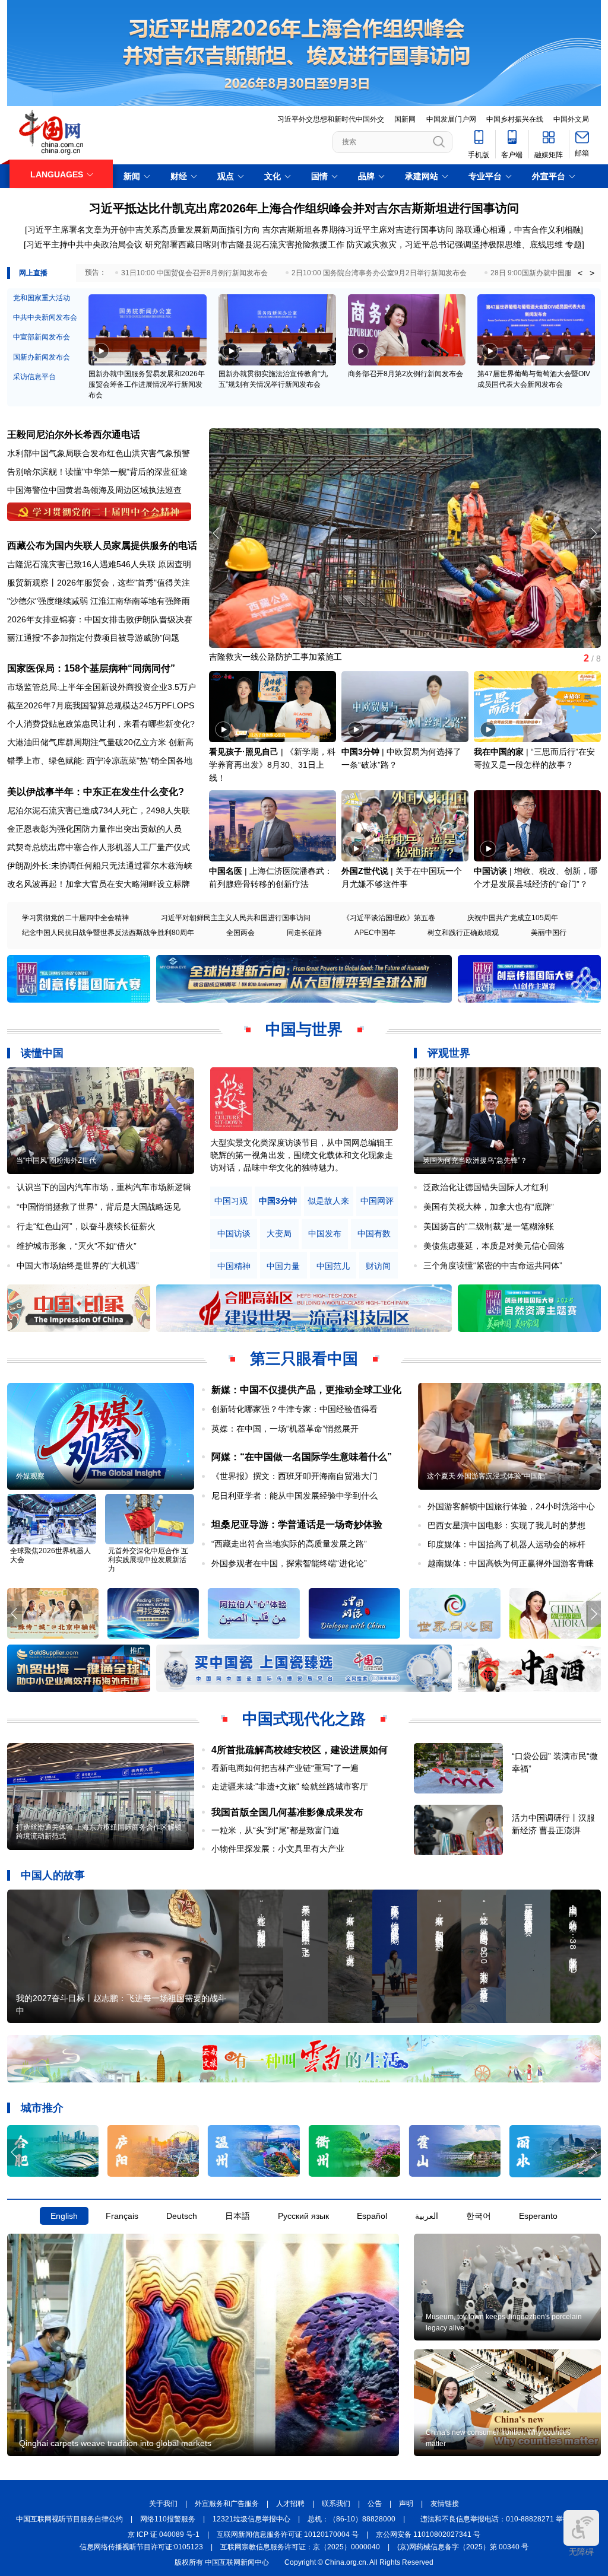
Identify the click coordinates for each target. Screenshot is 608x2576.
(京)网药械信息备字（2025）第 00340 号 (463, 2547)
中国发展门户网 (451, 119)
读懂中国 (42, 1053)
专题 (574, 244)
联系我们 (336, 2504)
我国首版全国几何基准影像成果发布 (287, 1812)
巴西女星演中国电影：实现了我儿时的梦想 (506, 1525)
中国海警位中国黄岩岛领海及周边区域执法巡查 (94, 490)
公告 (375, 2504)
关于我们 (163, 2504)
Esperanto (538, 2216)
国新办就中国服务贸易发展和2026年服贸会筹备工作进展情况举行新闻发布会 (147, 384)
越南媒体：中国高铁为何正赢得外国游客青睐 (511, 1563)
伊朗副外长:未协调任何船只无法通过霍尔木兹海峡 (100, 866)
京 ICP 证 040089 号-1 (164, 2534)
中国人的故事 (53, 1875)
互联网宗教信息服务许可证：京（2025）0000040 (300, 2547)
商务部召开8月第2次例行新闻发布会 (406, 374)
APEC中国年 (375, 933)
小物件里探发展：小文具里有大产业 (278, 1849)
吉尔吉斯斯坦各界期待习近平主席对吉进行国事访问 (358, 230)
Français (122, 2216)
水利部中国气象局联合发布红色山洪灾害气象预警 (99, 453)
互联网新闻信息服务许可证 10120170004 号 (288, 2534)
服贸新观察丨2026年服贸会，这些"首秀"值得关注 (99, 583)
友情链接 (445, 2504)
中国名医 (226, 871)
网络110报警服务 (168, 2519)
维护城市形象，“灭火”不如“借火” (77, 1246)
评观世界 (449, 1053)
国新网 (405, 119)
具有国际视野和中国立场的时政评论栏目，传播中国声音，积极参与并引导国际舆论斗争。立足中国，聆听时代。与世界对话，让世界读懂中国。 (302, 1155)
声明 (406, 2504)
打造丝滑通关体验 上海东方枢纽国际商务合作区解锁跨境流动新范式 (99, 1832)
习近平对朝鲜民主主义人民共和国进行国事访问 (236, 918)
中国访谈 (490, 871)
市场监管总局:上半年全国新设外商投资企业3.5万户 (102, 687)
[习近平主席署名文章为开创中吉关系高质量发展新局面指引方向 (142, 230)
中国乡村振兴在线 (515, 119)
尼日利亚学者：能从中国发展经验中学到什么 (294, 1496)
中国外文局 (571, 119)
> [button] (592, 273)
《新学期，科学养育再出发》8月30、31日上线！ (272, 765)
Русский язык (303, 2216)
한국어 (479, 2216)
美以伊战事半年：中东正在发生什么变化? (96, 792)
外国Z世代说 (365, 871)
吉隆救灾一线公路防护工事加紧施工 (275, 657)
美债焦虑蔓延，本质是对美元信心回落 (494, 1246)
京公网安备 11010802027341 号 (428, 2534)
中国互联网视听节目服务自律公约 (69, 2519)
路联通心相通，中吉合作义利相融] (520, 230)
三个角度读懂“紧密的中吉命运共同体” (493, 1265)
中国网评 (377, 1201)
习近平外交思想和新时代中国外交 (331, 119)
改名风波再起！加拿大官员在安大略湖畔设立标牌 (99, 884)
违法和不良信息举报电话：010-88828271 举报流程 (502, 2519)
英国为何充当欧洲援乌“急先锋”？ (475, 1160)
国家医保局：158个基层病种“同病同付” (91, 668)
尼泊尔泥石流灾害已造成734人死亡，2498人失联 (99, 810)
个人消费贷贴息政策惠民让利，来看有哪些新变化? (101, 724)
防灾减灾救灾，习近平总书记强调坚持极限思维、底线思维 (455, 244)
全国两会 (240, 933)
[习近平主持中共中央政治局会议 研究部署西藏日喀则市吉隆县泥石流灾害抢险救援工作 (184, 244)
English (64, 2216)
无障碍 (581, 2552)
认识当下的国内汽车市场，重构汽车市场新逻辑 (104, 1187)
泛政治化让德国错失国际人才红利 (486, 1187)
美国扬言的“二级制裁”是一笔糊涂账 (489, 1226)
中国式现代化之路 (304, 1719)
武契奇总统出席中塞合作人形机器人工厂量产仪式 (99, 847)
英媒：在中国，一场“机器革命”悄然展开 (285, 1429)
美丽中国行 (549, 933)
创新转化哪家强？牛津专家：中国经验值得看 (294, 1409)
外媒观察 (30, 1476)
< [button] (580, 273)
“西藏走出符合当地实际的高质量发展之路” (289, 1544)
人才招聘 (290, 2504)
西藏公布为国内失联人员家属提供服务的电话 (102, 546)
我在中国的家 (499, 752)
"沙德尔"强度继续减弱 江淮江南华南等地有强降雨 (99, 601)
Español (372, 2216)
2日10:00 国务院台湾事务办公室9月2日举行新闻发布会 (379, 273)
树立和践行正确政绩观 (463, 933)
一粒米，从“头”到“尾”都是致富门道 (275, 1830)
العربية (427, 2216)
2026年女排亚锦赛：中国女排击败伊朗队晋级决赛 (100, 619)
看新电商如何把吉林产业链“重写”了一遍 (285, 1768)
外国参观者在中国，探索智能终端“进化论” (289, 1563)
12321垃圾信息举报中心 (251, 2519)
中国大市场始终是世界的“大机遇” (78, 1265)
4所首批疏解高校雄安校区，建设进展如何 (300, 1750)
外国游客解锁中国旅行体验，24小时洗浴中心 (511, 1506)
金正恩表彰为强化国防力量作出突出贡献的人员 (94, 829)
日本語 (237, 2216)
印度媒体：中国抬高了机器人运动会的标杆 (506, 1544)
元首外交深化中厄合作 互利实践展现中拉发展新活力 (148, 1560)
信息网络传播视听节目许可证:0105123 (141, 2547)
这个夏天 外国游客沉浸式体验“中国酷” (487, 1476)
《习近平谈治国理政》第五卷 (389, 918)
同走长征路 (305, 933)
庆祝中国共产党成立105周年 (513, 918)
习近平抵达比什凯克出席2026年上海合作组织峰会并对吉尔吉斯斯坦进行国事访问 (304, 208)
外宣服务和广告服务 (227, 2504)
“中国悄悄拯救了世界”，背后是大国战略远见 (99, 1207)
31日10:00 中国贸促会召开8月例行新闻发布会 (194, 273)
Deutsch (182, 2216)
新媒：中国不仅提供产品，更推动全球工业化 (306, 1390)
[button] (593, 533)
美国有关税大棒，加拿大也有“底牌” (489, 1207)
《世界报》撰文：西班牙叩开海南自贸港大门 (294, 1476)
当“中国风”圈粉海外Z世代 (56, 1160)
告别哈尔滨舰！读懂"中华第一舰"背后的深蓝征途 (97, 472)
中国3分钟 (360, 752)
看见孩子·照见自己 (244, 752)
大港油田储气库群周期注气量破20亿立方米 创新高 (100, 742)
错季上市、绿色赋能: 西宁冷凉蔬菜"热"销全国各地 (100, 761)
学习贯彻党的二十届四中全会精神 (75, 918)
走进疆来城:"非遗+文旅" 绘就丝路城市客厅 (290, 1786)
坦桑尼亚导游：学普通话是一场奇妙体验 (297, 1524)
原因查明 (175, 564)
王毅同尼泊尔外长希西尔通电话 (74, 435)
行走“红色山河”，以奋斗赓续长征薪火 (86, 1226)
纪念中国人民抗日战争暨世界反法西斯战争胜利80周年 (108, 933)
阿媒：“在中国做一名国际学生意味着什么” (302, 1457)
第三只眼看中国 (304, 1359)
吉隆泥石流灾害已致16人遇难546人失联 (81, 564)
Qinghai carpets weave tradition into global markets (115, 2443)
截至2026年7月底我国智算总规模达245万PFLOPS (101, 705)
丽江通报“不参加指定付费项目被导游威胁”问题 (93, 638)
